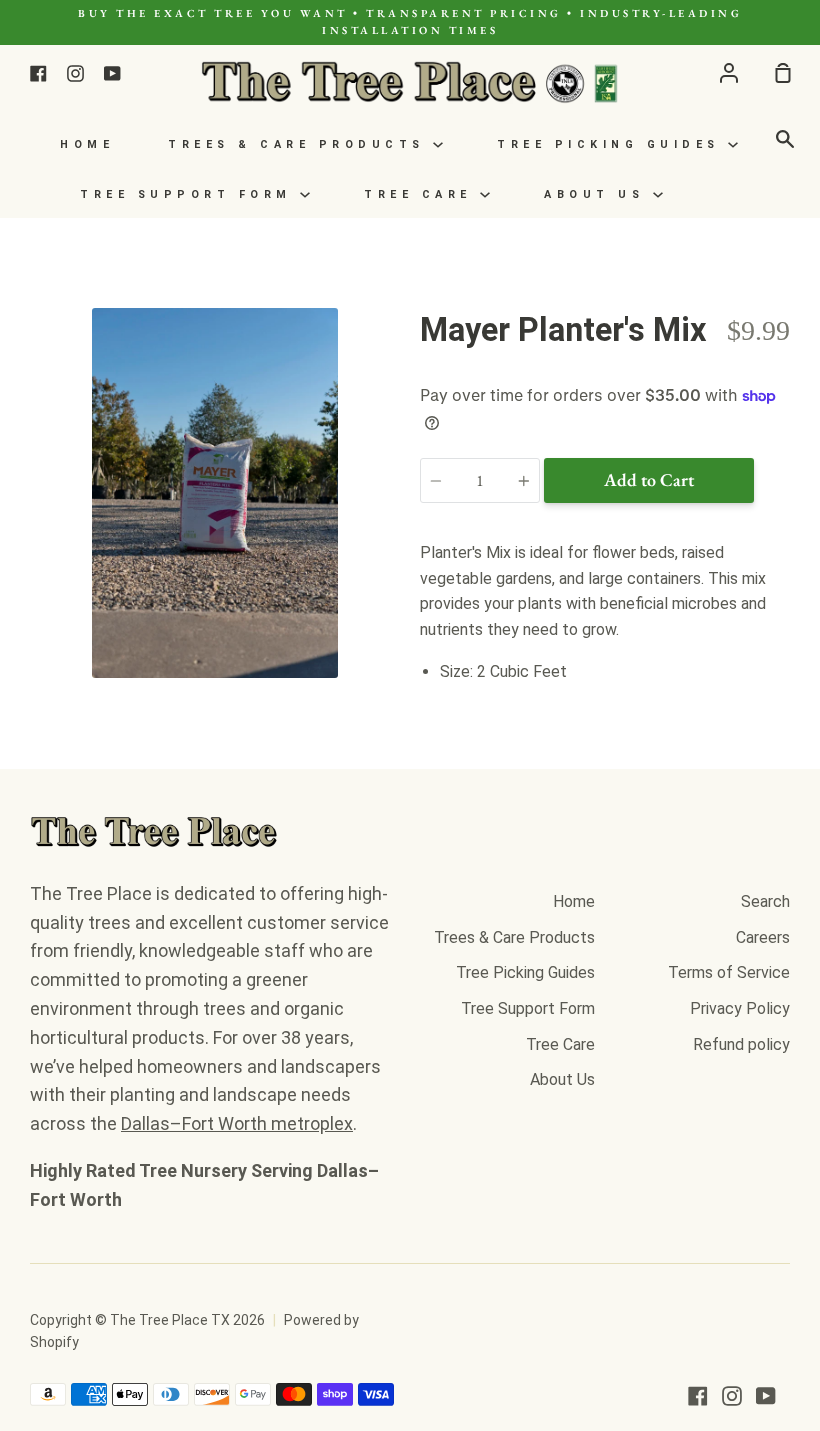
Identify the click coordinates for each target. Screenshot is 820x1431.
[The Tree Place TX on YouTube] (766, 1396)
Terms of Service (729, 972)
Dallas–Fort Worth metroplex (237, 1123)
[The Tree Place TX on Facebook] (698, 1396)
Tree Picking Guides (612, 144)
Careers (763, 937)
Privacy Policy (740, 1008)
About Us (598, 194)
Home (87, 144)
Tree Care (422, 194)
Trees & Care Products (300, 144)
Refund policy (741, 1044)
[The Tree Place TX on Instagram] (732, 1396)
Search (765, 901)
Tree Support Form (190, 194)
